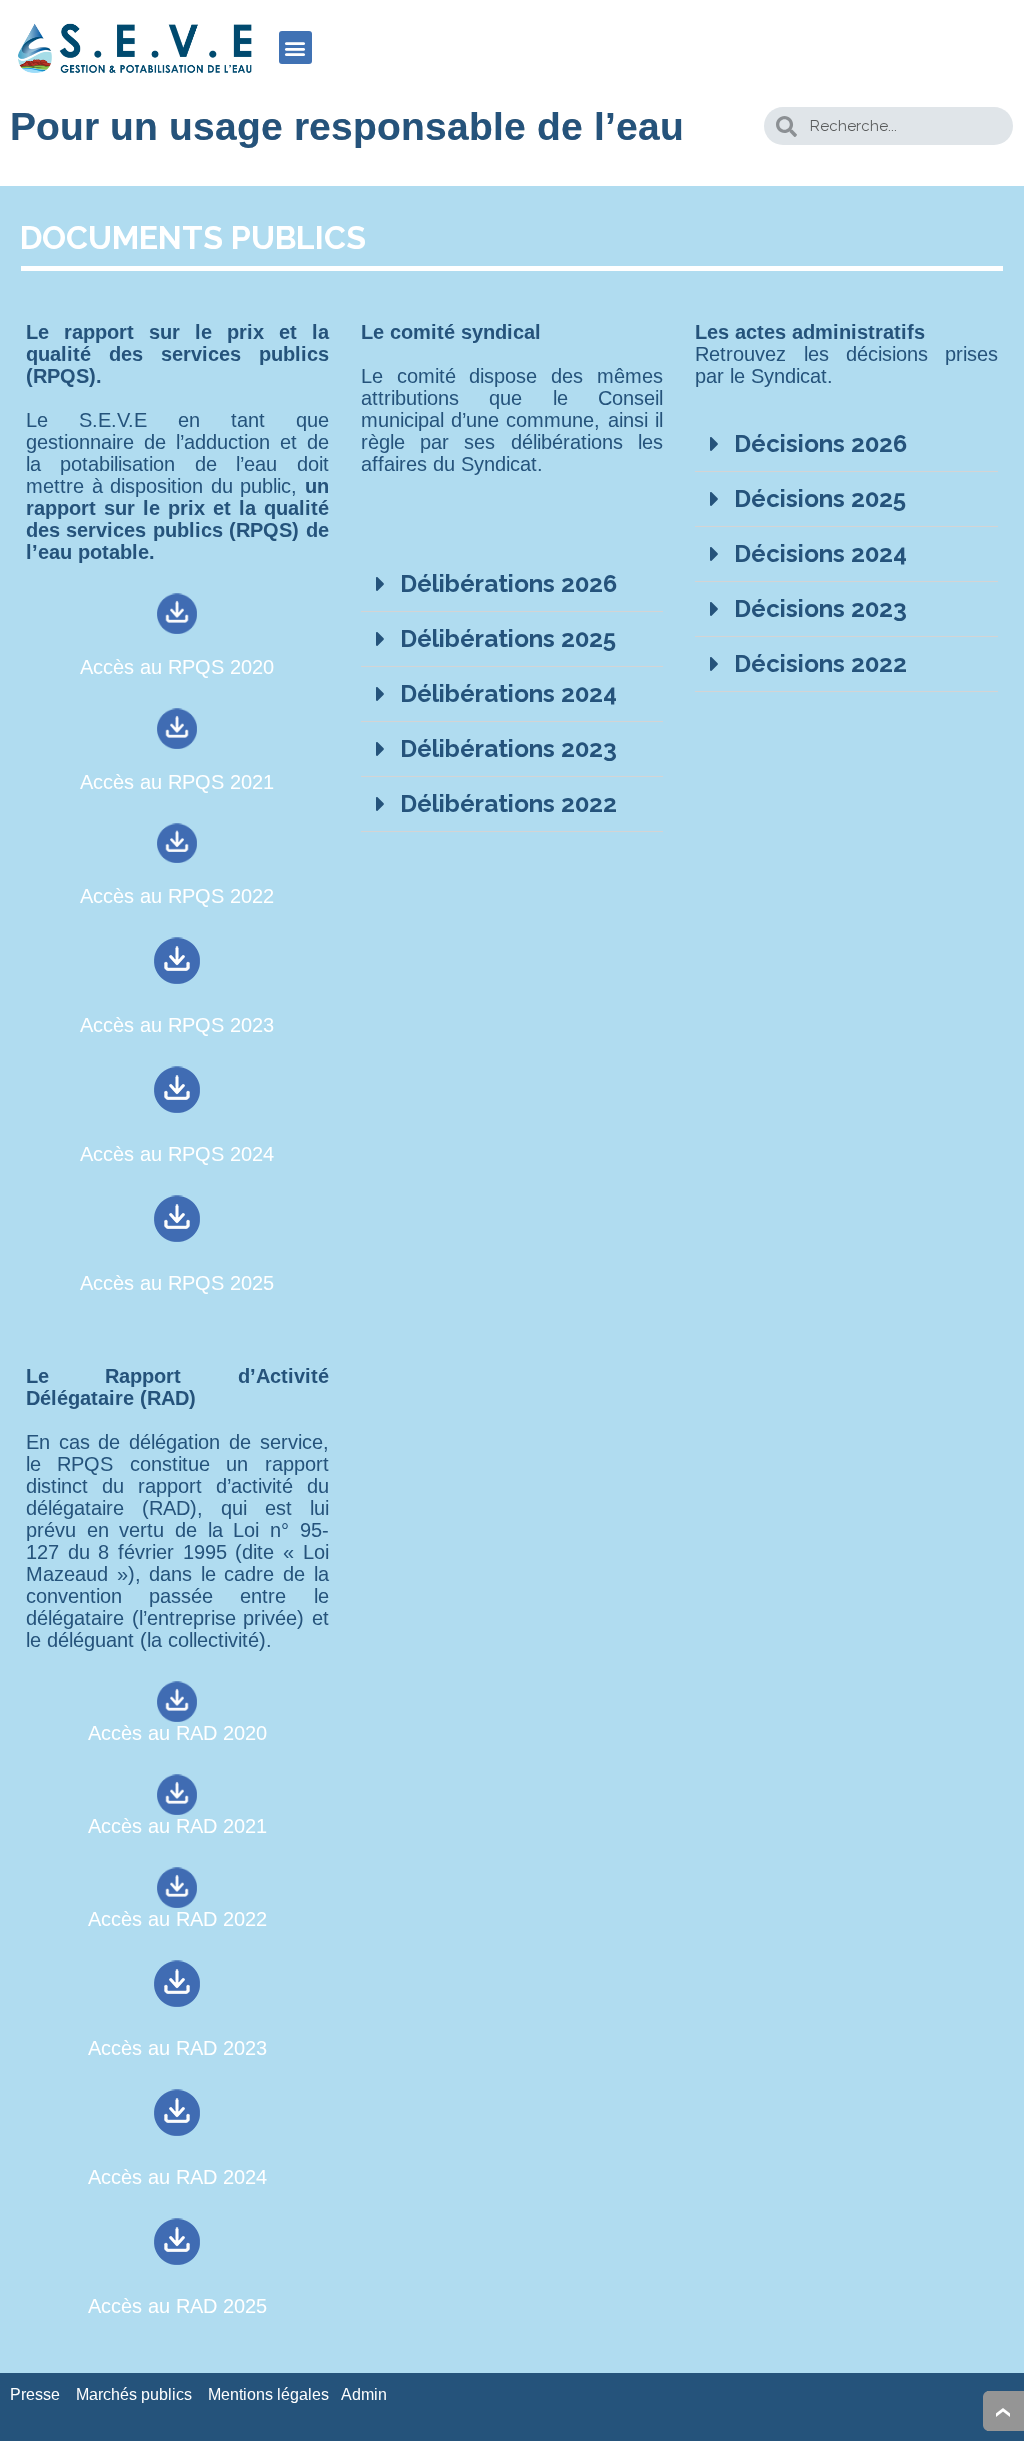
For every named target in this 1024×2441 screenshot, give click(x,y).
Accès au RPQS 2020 (177, 667)
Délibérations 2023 (508, 748)
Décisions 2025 (820, 498)
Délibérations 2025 (508, 638)
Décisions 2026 (820, 443)
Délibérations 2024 (508, 693)
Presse (35, 2394)
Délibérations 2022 (508, 803)
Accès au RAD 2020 (177, 1733)
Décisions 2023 (820, 608)
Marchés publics (134, 2394)
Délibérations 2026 (508, 583)
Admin (364, 2394)
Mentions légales (268, 2394)
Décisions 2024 (820, 553)
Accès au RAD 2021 (177, 1826)
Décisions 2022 (820, 663)
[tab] (512, 584)
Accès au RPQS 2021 (177, 782)
